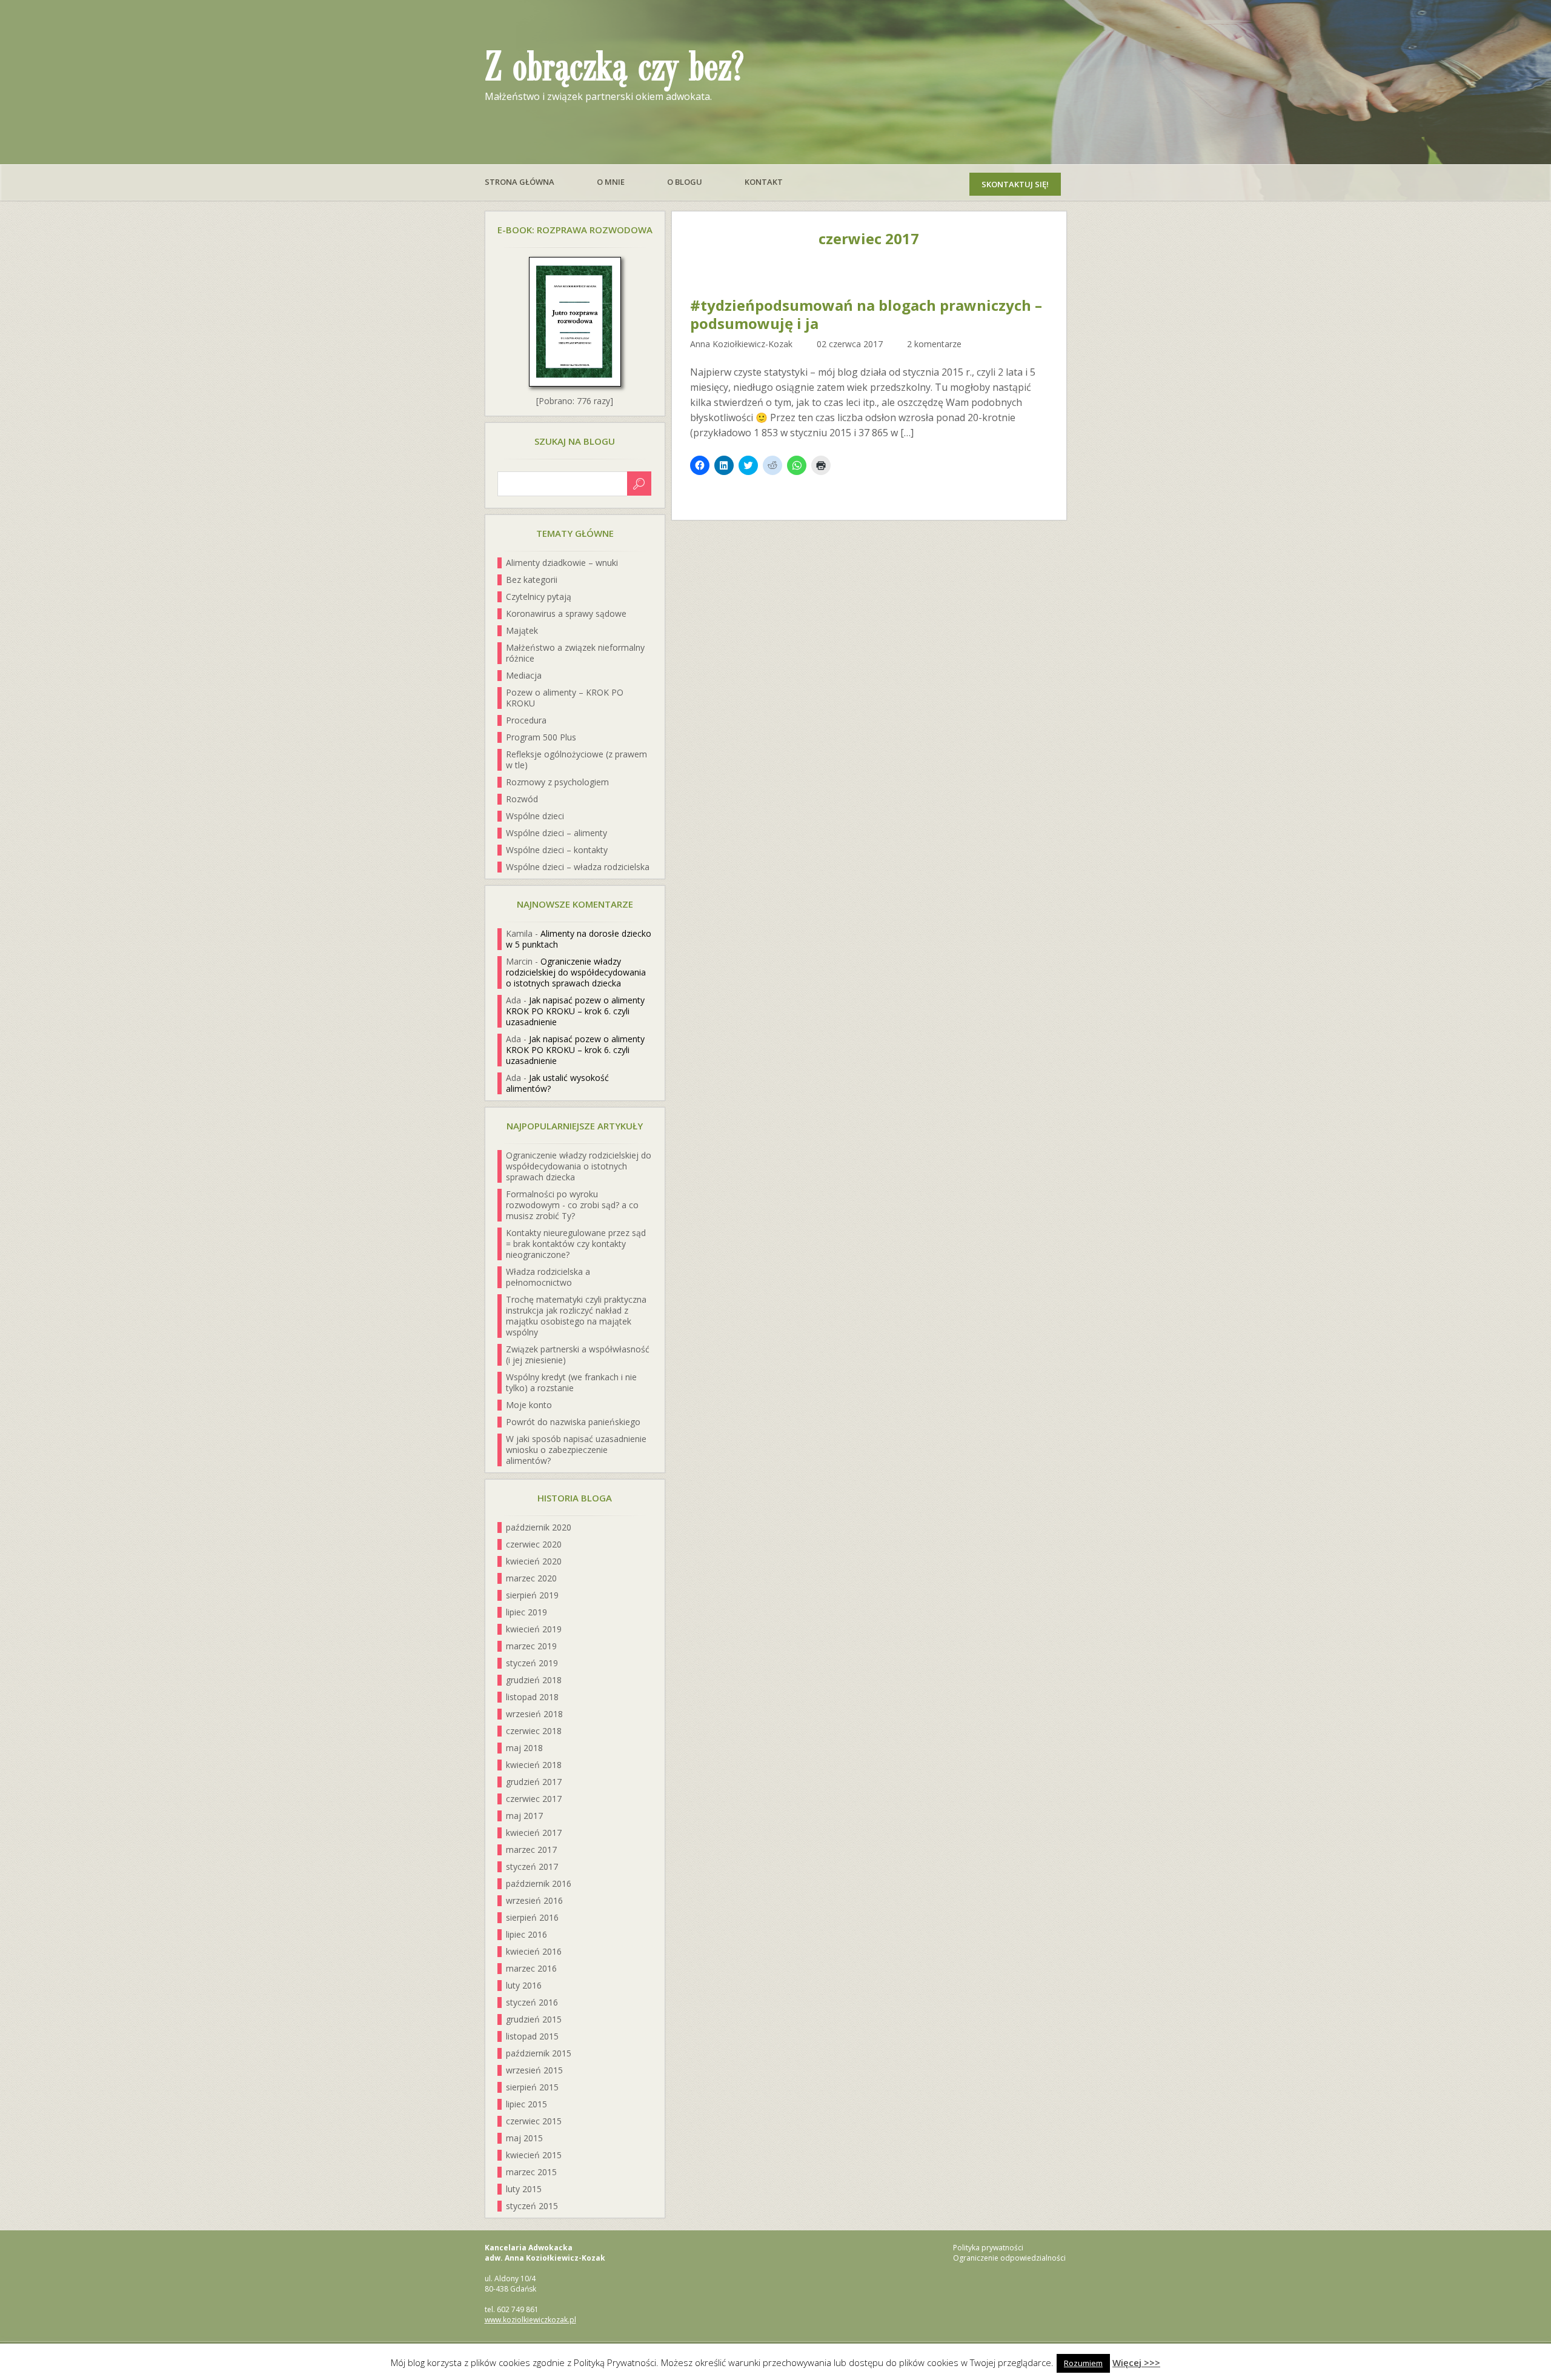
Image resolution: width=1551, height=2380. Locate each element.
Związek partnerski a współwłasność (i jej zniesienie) (578, 1355)
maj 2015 (524, 2138)
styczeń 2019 (532, 1663)
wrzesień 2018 (534, 1714)
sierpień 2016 (532, 1917)
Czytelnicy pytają (539, 597)
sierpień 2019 (532, 1595)
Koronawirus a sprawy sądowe (566, 613)
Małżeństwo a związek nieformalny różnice (575, 653)
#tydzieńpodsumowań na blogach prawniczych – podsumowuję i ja (866, 314)
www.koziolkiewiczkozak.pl (530, 2320)
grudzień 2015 (534, 2019)
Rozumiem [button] (1083, 2363)
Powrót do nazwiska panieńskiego (573, 1422)
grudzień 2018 (534, 1680)
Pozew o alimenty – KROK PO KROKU (565, 698)
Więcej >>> (1136, 2362)
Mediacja (524, 675)
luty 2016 (524, 1985)
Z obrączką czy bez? (614, 68)
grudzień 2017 (534, 1782)
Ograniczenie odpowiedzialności (1009, 2258)
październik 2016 (539, 1883)
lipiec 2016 (526, 1934)
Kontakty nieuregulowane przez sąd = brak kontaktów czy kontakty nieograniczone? (576, 1244)
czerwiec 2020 (534, 1544)
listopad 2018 (532, 1697)
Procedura (526, 720)
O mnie (611, 182)
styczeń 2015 (532, 2206)
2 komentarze (934, 344)
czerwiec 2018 (534, 1731)
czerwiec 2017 (534, 1799)
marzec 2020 (531, 1578)
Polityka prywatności (988, 2248)
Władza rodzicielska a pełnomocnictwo (548, 1277)
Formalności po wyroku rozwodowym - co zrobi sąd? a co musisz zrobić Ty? (572, 1205)
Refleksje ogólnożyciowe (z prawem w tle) (576, 760)
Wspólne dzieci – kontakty (557, 850)
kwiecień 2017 (534, 1833)
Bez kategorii (532, 580)
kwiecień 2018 (534, 1765)
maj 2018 (524, 1748)
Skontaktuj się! (1015, 184)
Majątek (522, 630)
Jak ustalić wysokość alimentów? (557, 1083)
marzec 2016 (531, 1968)
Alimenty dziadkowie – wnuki (562, 563)
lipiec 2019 (526, 1612)
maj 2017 (524, 1816)
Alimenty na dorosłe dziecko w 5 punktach (579, 939)
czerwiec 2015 (534, 2121)
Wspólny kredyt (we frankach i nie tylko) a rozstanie (571, 1382)
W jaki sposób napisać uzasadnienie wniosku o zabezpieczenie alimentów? (576, 1450)
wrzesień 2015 (534, 2070)
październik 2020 (539, 1527)
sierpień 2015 (532, 2087)
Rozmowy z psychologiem (557, 782)
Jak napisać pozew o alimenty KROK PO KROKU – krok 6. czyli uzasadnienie (575, 1011)
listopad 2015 (532, 2036)
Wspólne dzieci (535, 816)
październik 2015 (539, 2053)
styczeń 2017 (532, 1866)
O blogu (685, 182)
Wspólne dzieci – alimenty (556, 833)
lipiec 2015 (526, 2104)
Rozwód (522, 799)
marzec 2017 (531, 1850)
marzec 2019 (531, 1646)
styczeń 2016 (532, 2002)
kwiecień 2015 (534, 2155)
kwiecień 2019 (534, 1629)
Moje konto (529, 1405)
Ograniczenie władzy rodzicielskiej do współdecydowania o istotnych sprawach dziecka (576, 972)
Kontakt (764, 182)
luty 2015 (524, 2189)
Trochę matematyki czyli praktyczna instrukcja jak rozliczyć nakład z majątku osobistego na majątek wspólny (576, 1316)
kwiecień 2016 (534, 1951)
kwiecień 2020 (534, 1561)
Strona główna (520, 182)
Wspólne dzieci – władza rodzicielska (578, 867)
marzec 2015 (531, 2172)
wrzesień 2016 (534, 1900)
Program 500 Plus (541, 737)
